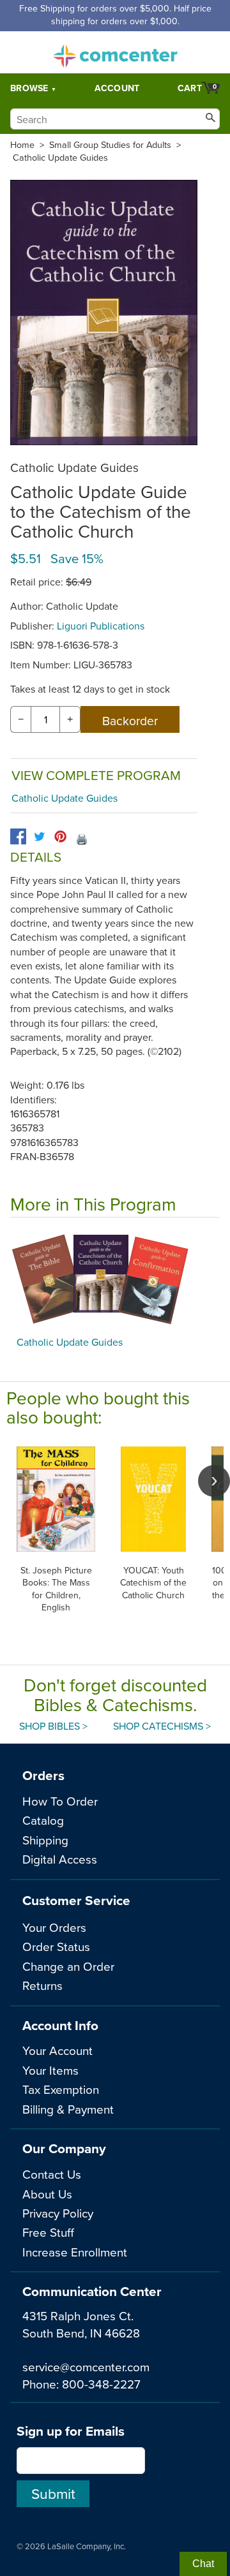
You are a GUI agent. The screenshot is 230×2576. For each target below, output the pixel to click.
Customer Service (76, 1900)
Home (22, 145)
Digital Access (60, 1859)
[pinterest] (60, 836)
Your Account (57, 2050)
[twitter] (39, 836)
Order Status (56, 1946)
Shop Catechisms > (162, 1726)
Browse (29, 88)
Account (117, 88)
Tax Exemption (61, 2089)
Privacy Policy (58, 2213)
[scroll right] (214, 1481)
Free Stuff (48, 2232)
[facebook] (18, 836)
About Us (47, 2194)
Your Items (50, 2070)
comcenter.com (115, 52)
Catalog (43, 1820)
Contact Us (52, 2174)
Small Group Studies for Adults (110, 145)
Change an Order (68, 1966)
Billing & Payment (68, 2109)
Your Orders (54, 1927)
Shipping (45, 1840)
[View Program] (115, 1280)
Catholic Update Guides (60, 158)
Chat (203, 2564)
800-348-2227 (101, 2384)
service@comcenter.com (86, 2366)
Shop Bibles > (53, 1726)
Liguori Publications (101, 626)
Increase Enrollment (75, 2252)
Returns (42, 1985)
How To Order (60, 1801)
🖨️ (82, 839)
